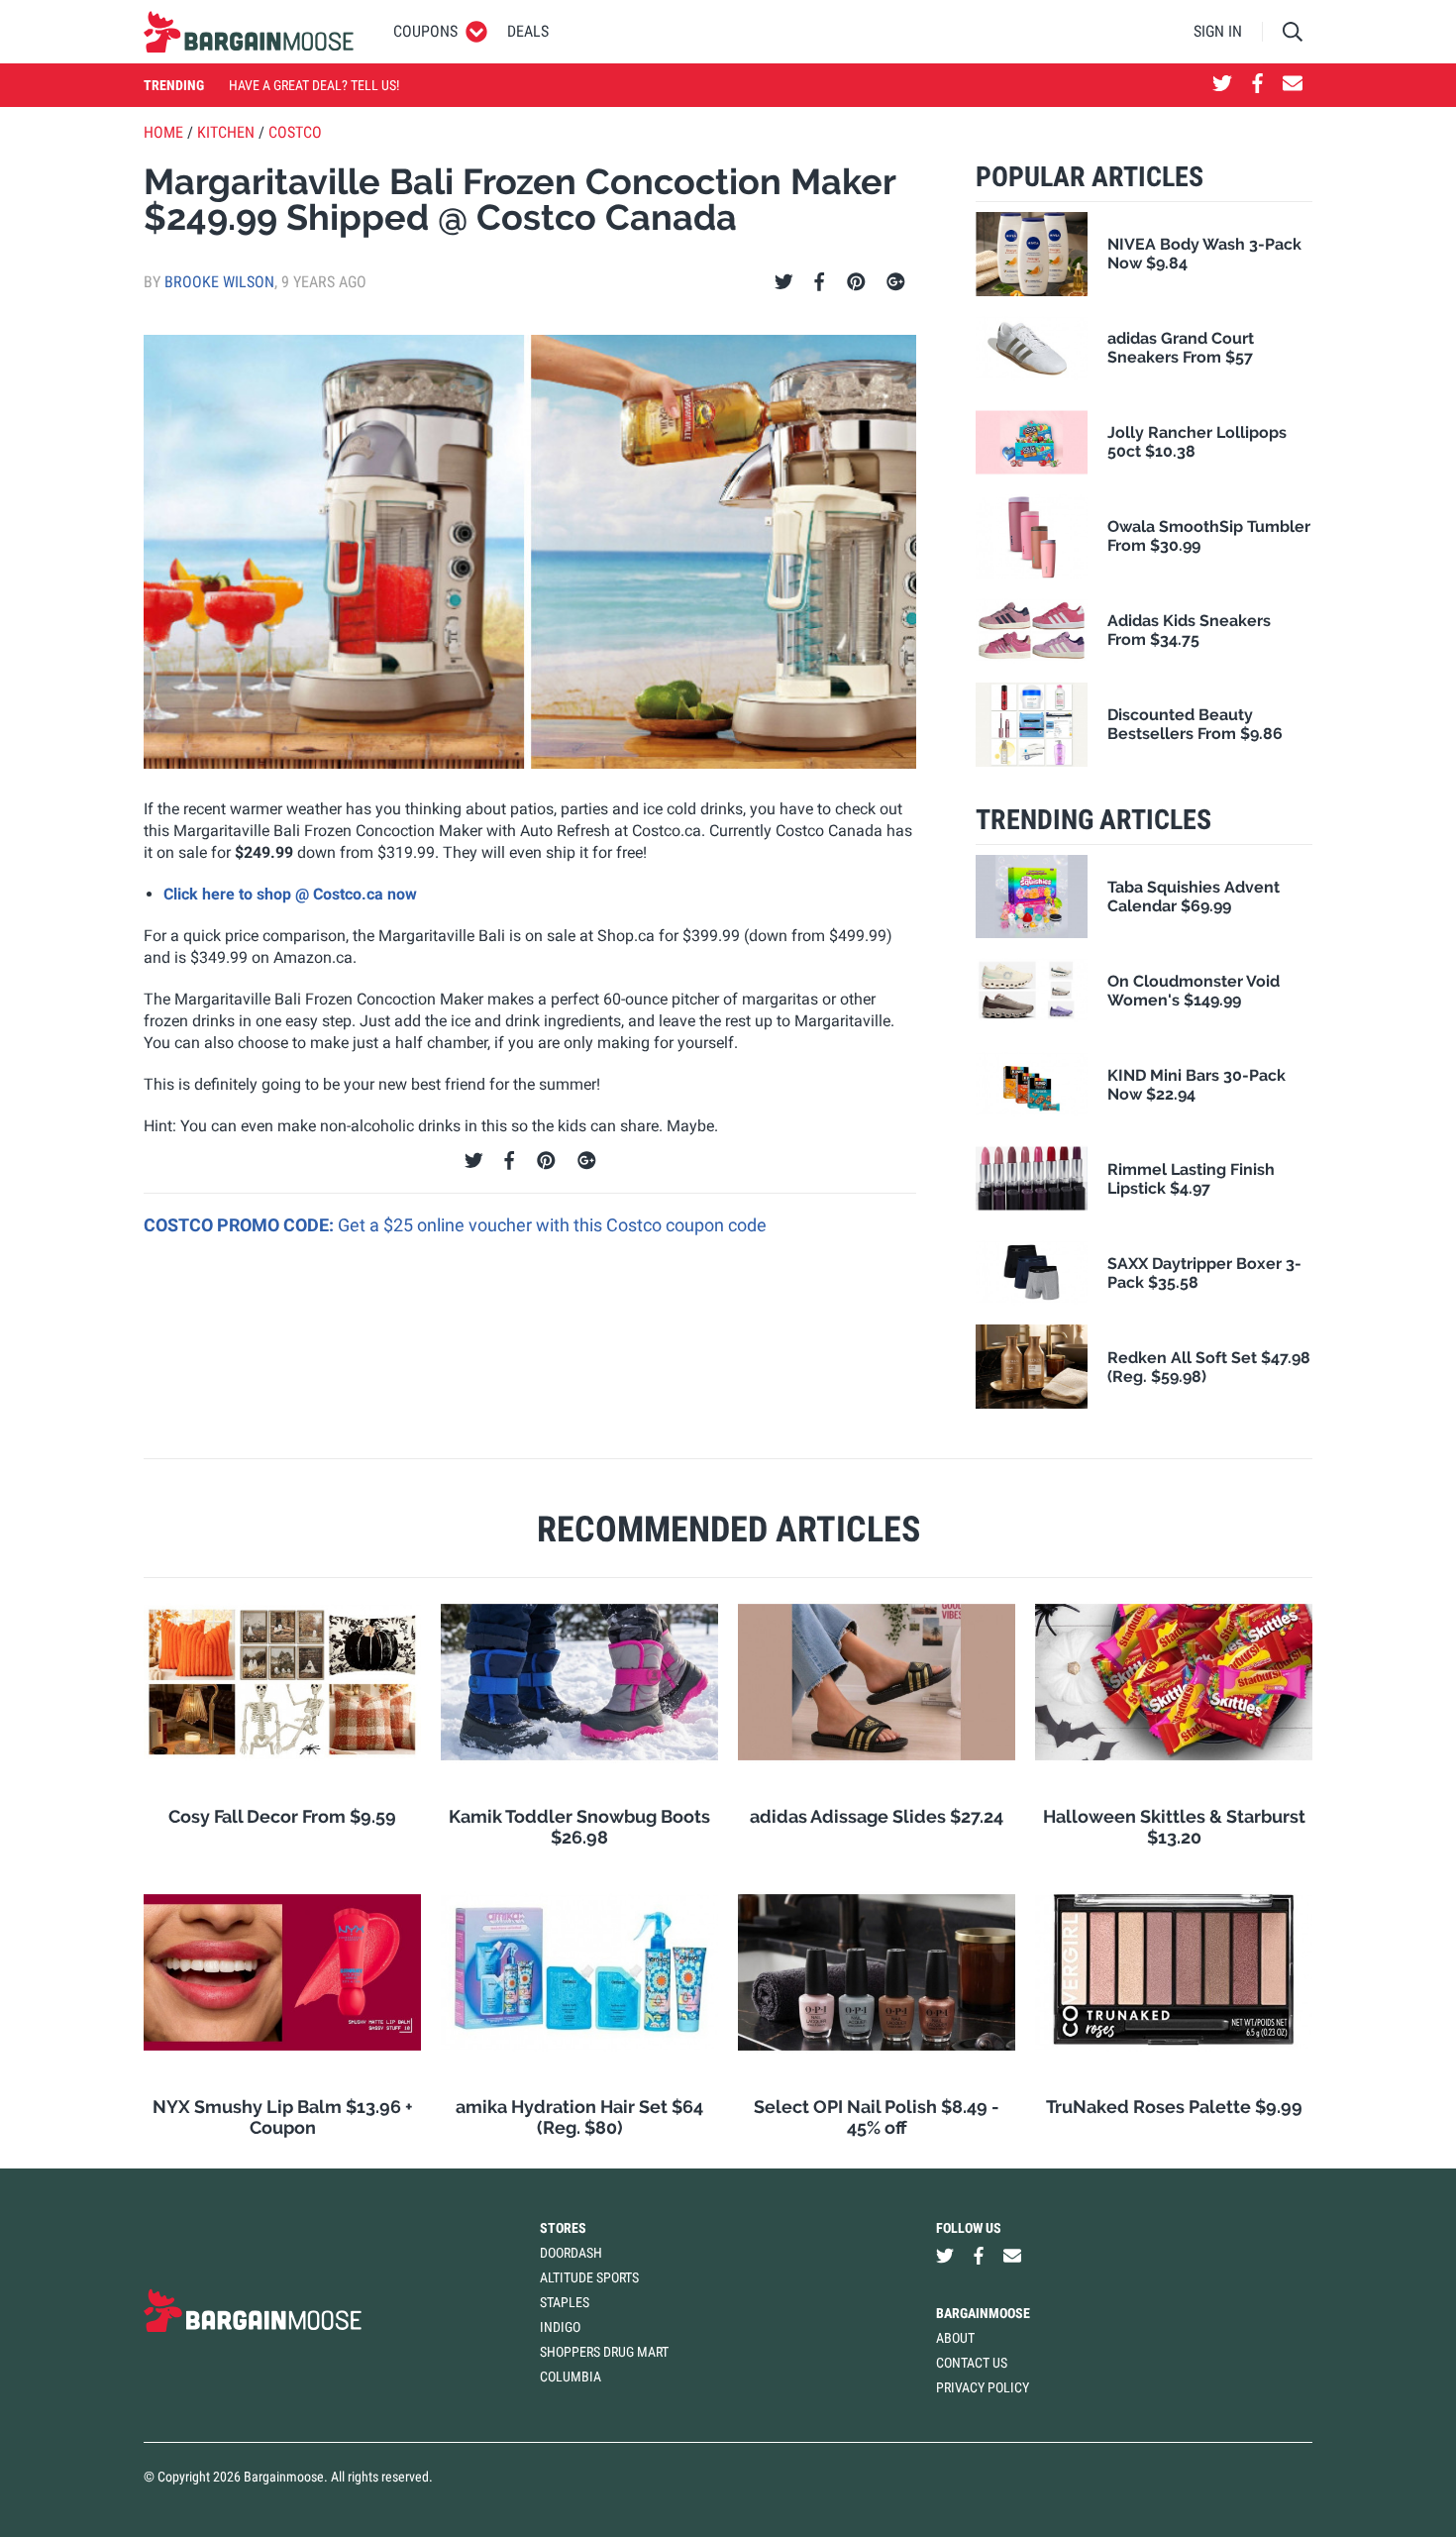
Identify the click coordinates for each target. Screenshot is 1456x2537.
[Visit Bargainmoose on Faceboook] (1257, 85)
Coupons (425, 31)
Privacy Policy (983, 2387)
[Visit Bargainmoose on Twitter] (1222, 85)
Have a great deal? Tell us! (314, 85)
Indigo (560, 2327)
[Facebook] (819, 282)
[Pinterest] (856, 282)
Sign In (1218, 31)
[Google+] (896, 282)
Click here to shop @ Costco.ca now (290, 894)
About (955, 2338)
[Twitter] (784, 282)
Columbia (571, 2377)
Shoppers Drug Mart (604, 2352)
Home (163, 132)
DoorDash (571, 2253)
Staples (565, 2302)
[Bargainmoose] (249, 32)
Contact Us (972, 2363)
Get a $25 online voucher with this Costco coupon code (552, 1225)
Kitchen (226, 132)
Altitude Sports (589, 2277)
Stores (563, 2228)
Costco (295, 132)
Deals (528, 31)
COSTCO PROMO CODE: (241, 1225)
